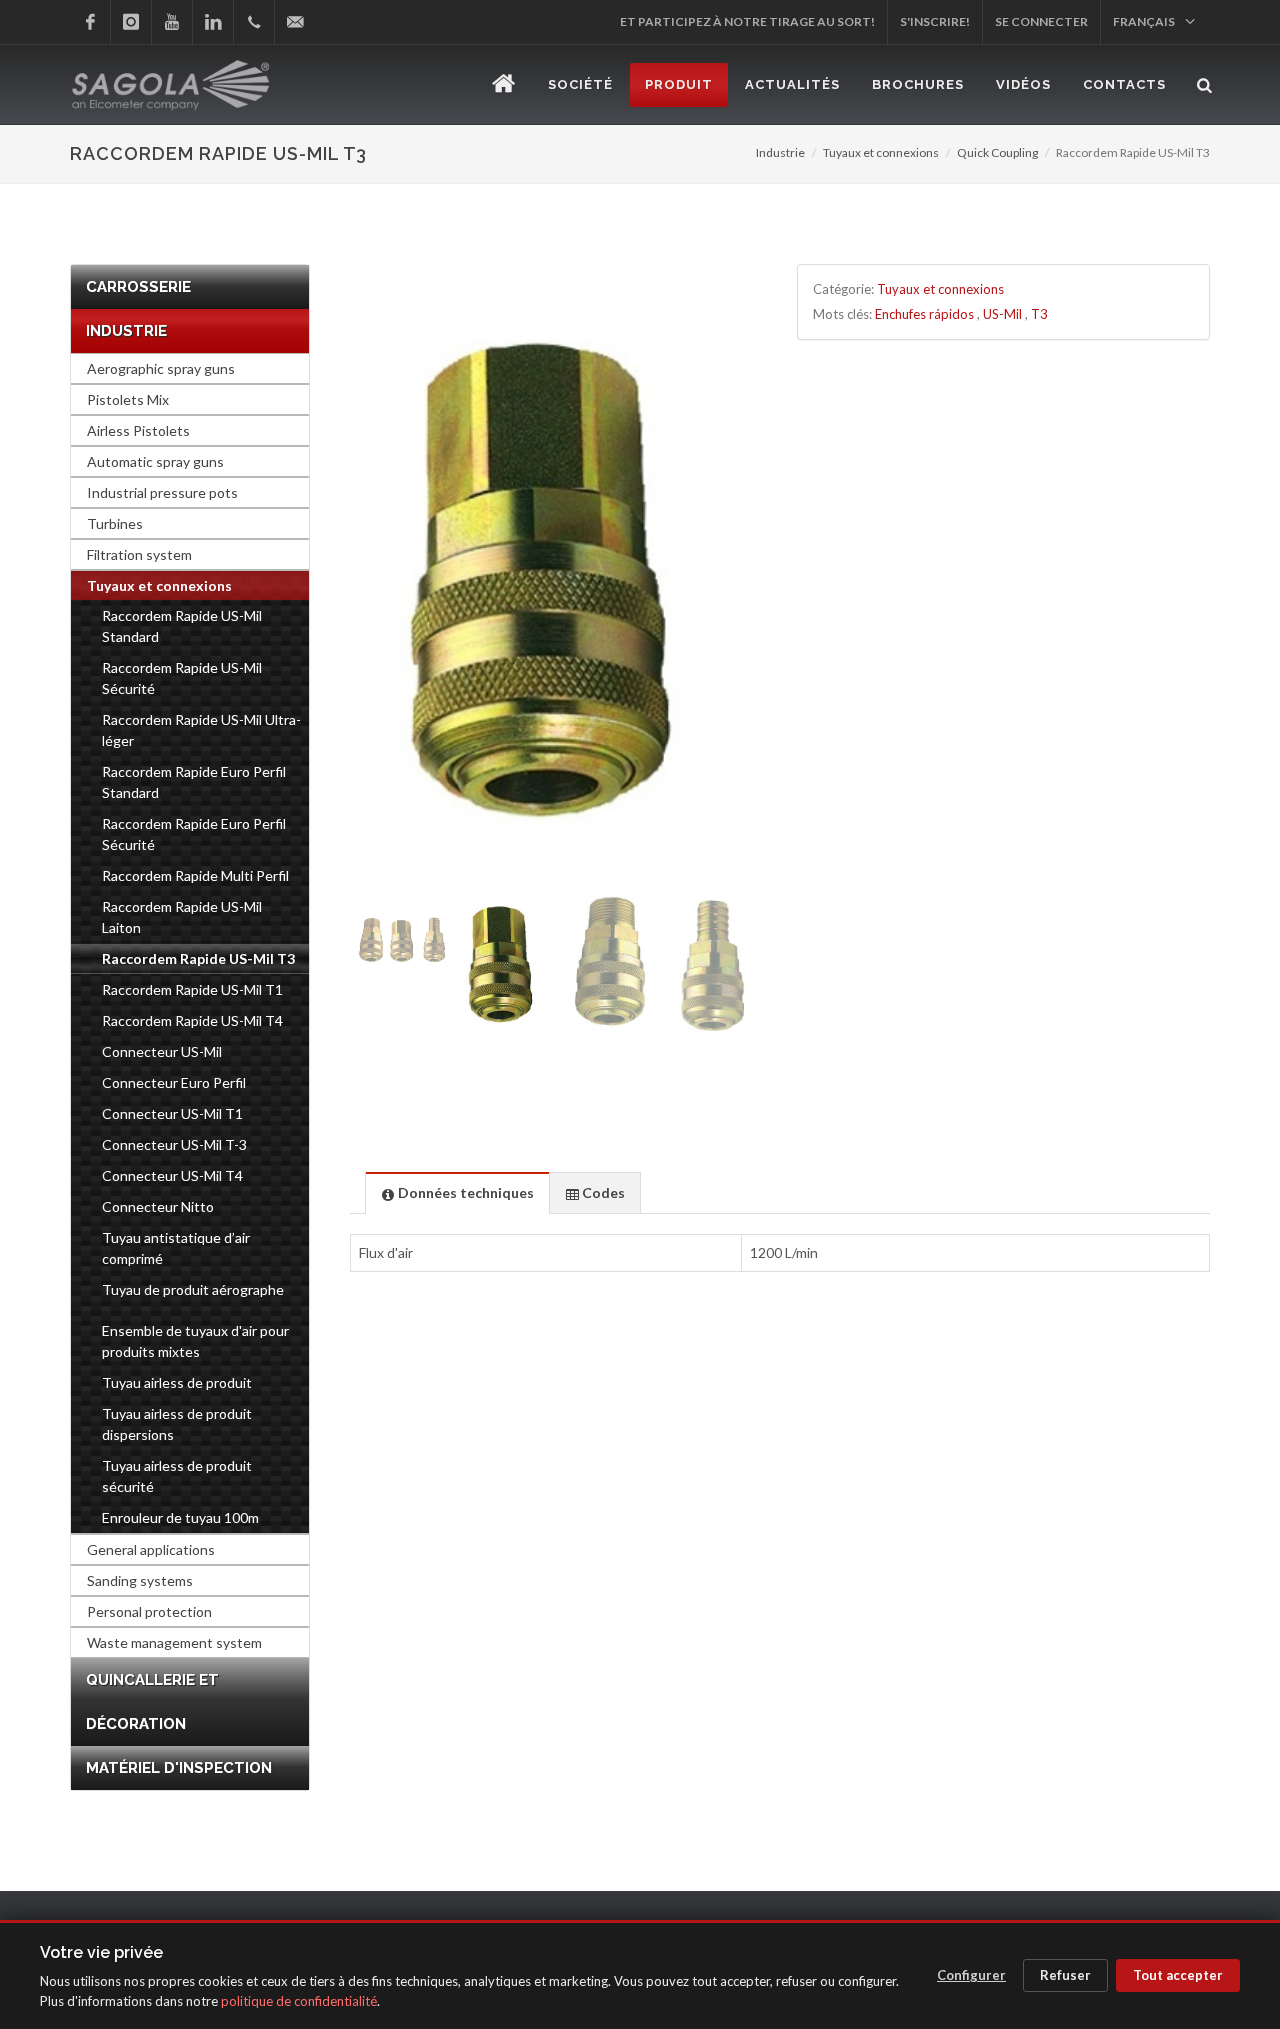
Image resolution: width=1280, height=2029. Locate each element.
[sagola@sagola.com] (295, 22)
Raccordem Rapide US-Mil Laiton (182, 917)
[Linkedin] (213, 22)
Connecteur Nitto (158, 1206)
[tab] (457, 1192)
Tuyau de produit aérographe (193, 1289)
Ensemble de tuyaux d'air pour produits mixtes (195, 1341)
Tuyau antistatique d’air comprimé (176, 1248)
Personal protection (149, 1611)
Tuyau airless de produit (177, 1382)
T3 (1039, 314)
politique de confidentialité (299, 2001)
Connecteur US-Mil (162, 1051)
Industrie (780, 152)
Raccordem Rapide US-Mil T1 (192, 989)
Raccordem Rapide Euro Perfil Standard (194, 782)
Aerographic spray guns (161, 368)
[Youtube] (172, 22)
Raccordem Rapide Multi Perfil (195, 875)
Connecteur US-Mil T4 (172, 1175)
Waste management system (174, 1642)
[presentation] (457, 1193)
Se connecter (1041, 21)
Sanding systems (140, 1580)
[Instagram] (131, 22)
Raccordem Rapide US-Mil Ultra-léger (201, 730)
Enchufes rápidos (924, 314)
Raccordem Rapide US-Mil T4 (192, 1020)
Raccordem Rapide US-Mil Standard (182, 626)
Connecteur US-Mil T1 (172, 1113)
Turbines (115, 523)
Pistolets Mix (128, 399)
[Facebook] (90, 22)
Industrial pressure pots (162, 492)
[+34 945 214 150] (254, 22)
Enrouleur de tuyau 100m (180, 1517)
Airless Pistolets (138, 430)
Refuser (1065, 1975)
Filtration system (139, 554)
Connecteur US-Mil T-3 (174, 1144)
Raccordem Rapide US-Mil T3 (198, 958)
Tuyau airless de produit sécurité (177, 1476)
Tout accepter (1178, 1975)
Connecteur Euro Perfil (174, 1082)
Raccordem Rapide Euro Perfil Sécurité (194, 834)
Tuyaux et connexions (881, 152)
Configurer (971, 1975)
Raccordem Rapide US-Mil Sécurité (182, 678)
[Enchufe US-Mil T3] (556, 574)
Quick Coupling (997, 152)
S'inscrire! (935, 21)
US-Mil (1002, 314)
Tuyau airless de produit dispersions (177, 1424)
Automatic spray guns (155, 461)
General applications (151, 1549)
